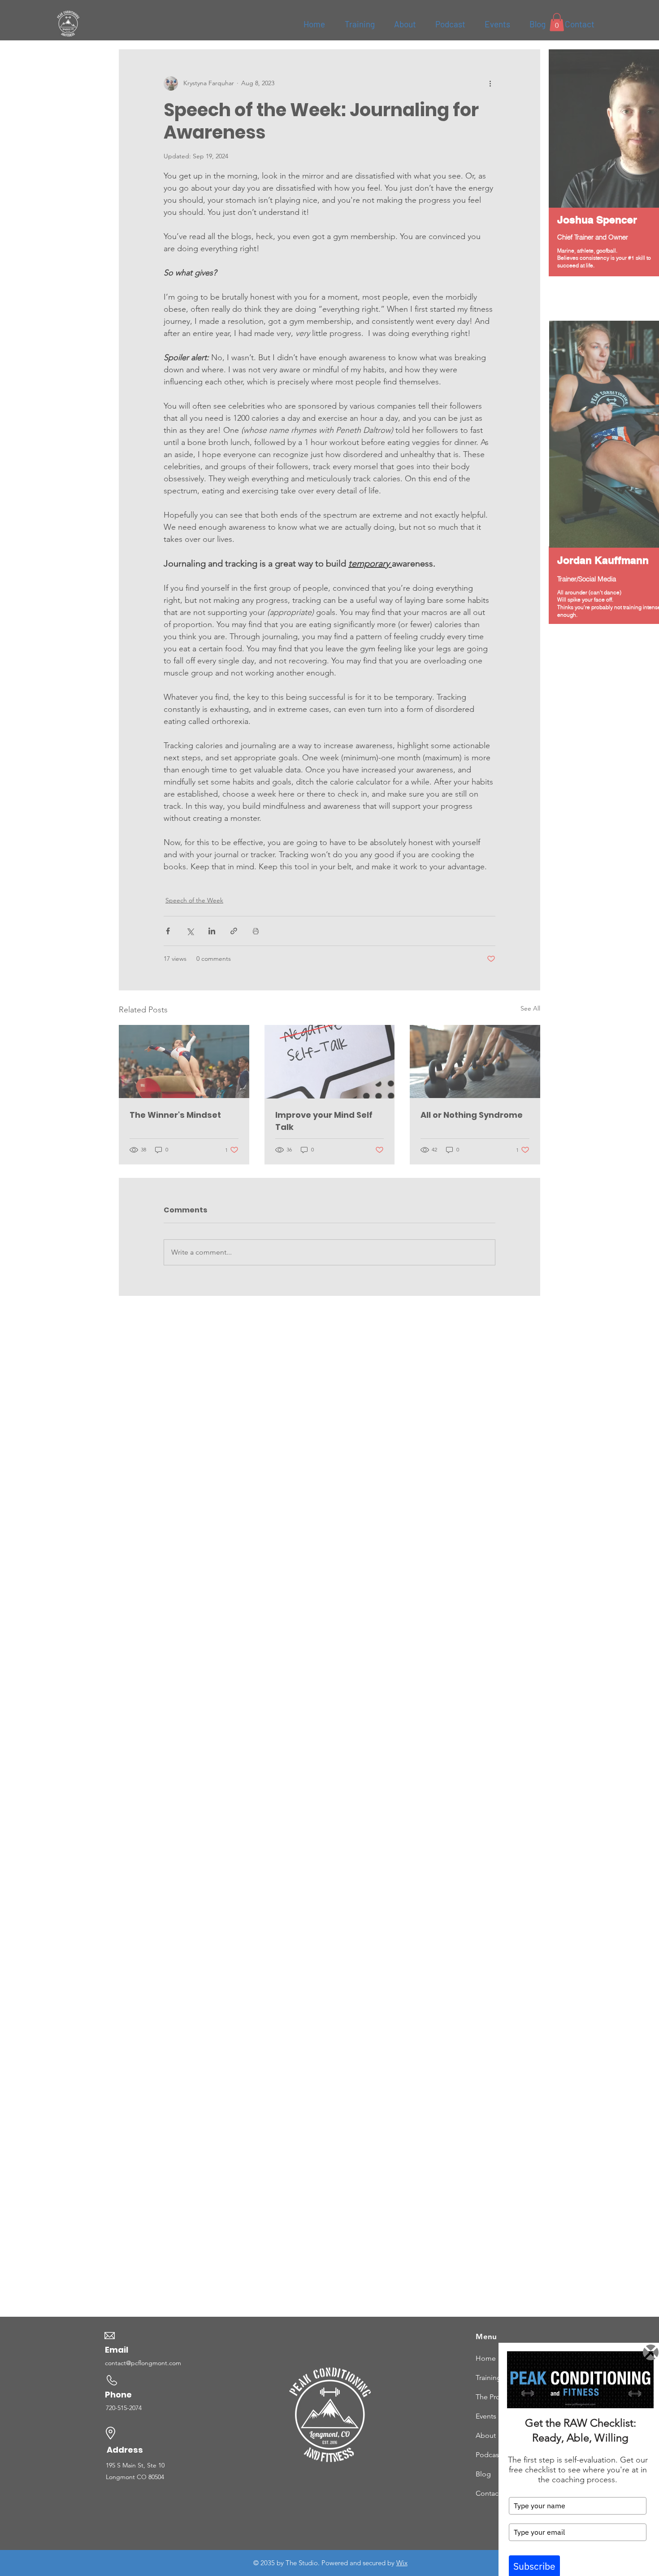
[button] (651, 2352)
